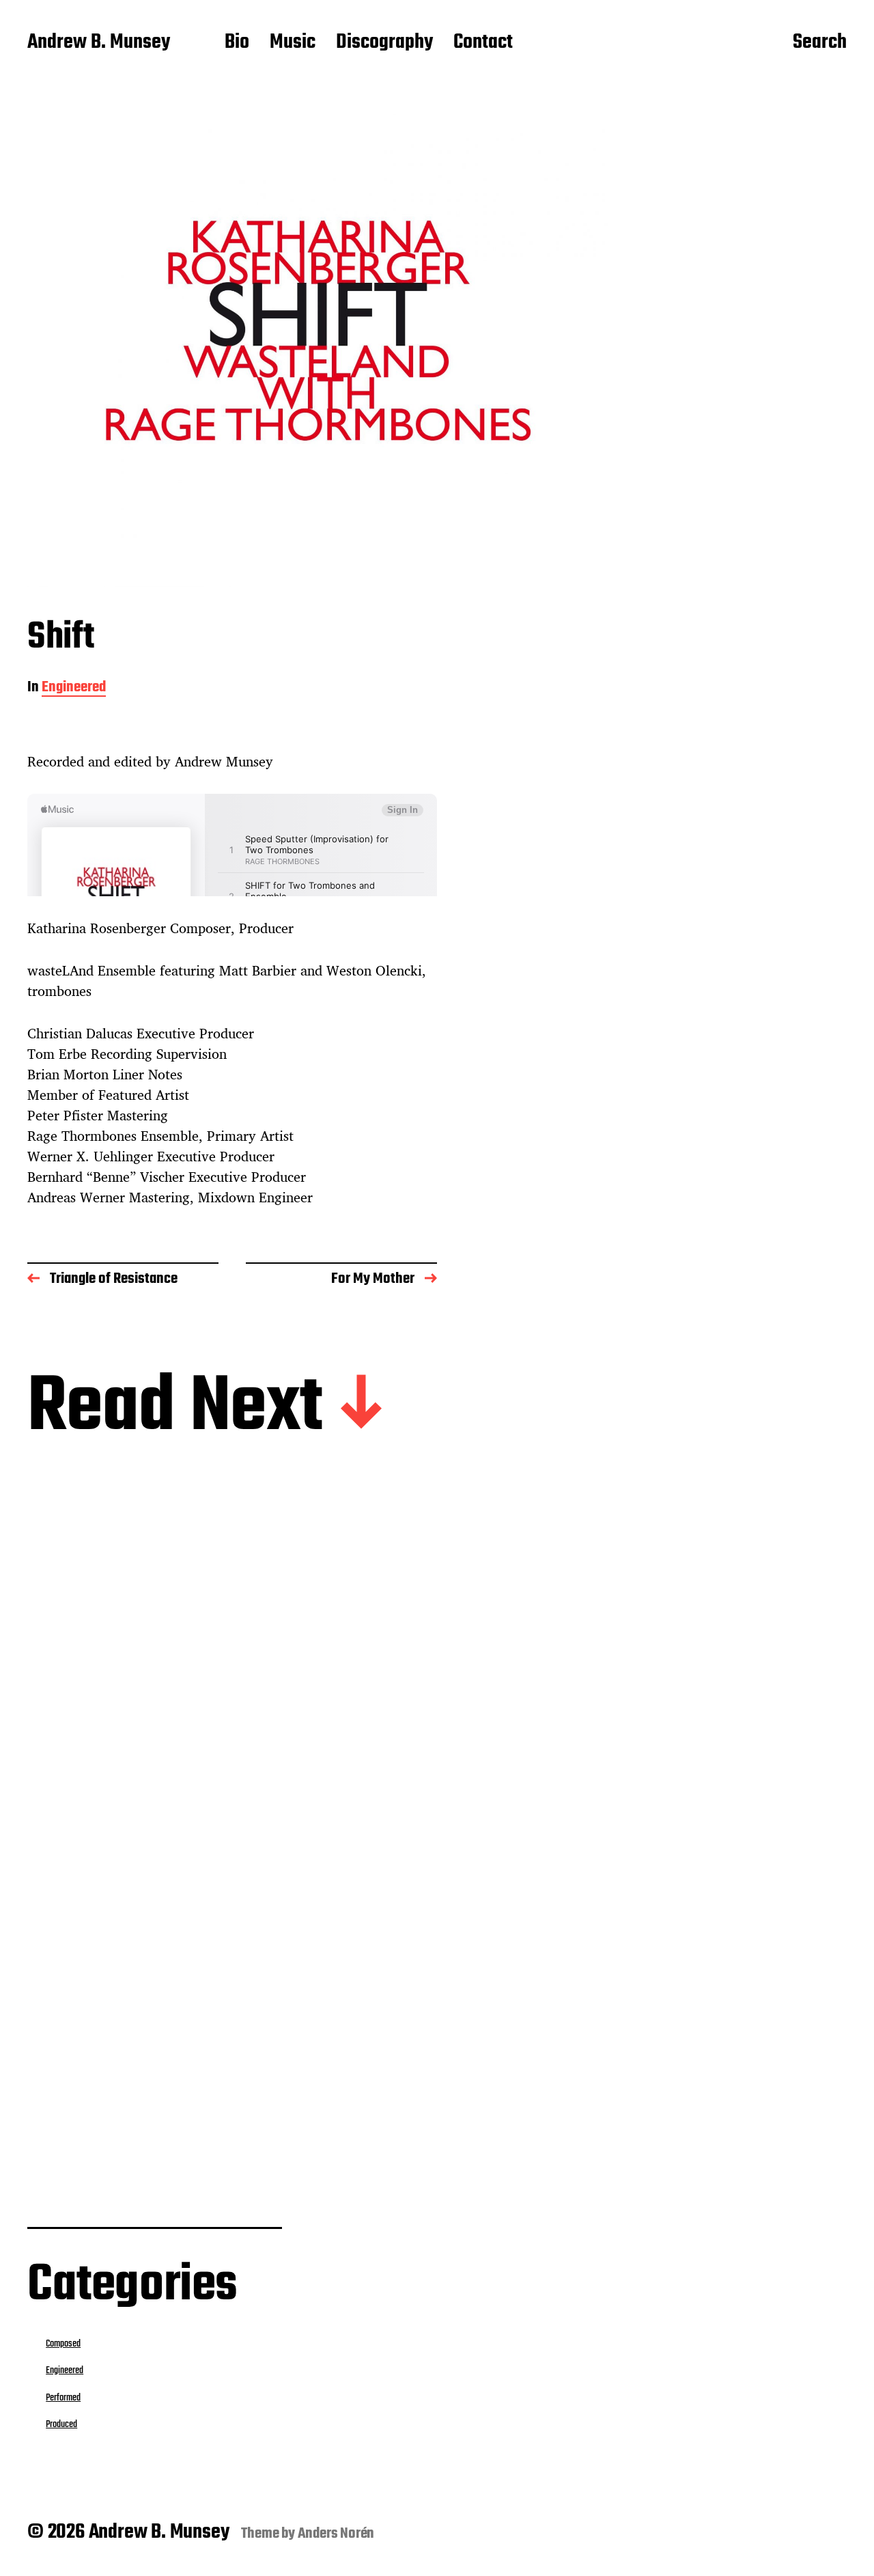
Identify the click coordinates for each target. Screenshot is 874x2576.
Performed (63, 2398)
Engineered (74, 688)
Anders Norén (336, 2534)
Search (820, 43)
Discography (384, 43)
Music (293, 43)
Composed (63, 2344)
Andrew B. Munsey (99, 43)
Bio (237, 43)
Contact (483, 43)
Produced (61, 2424)
